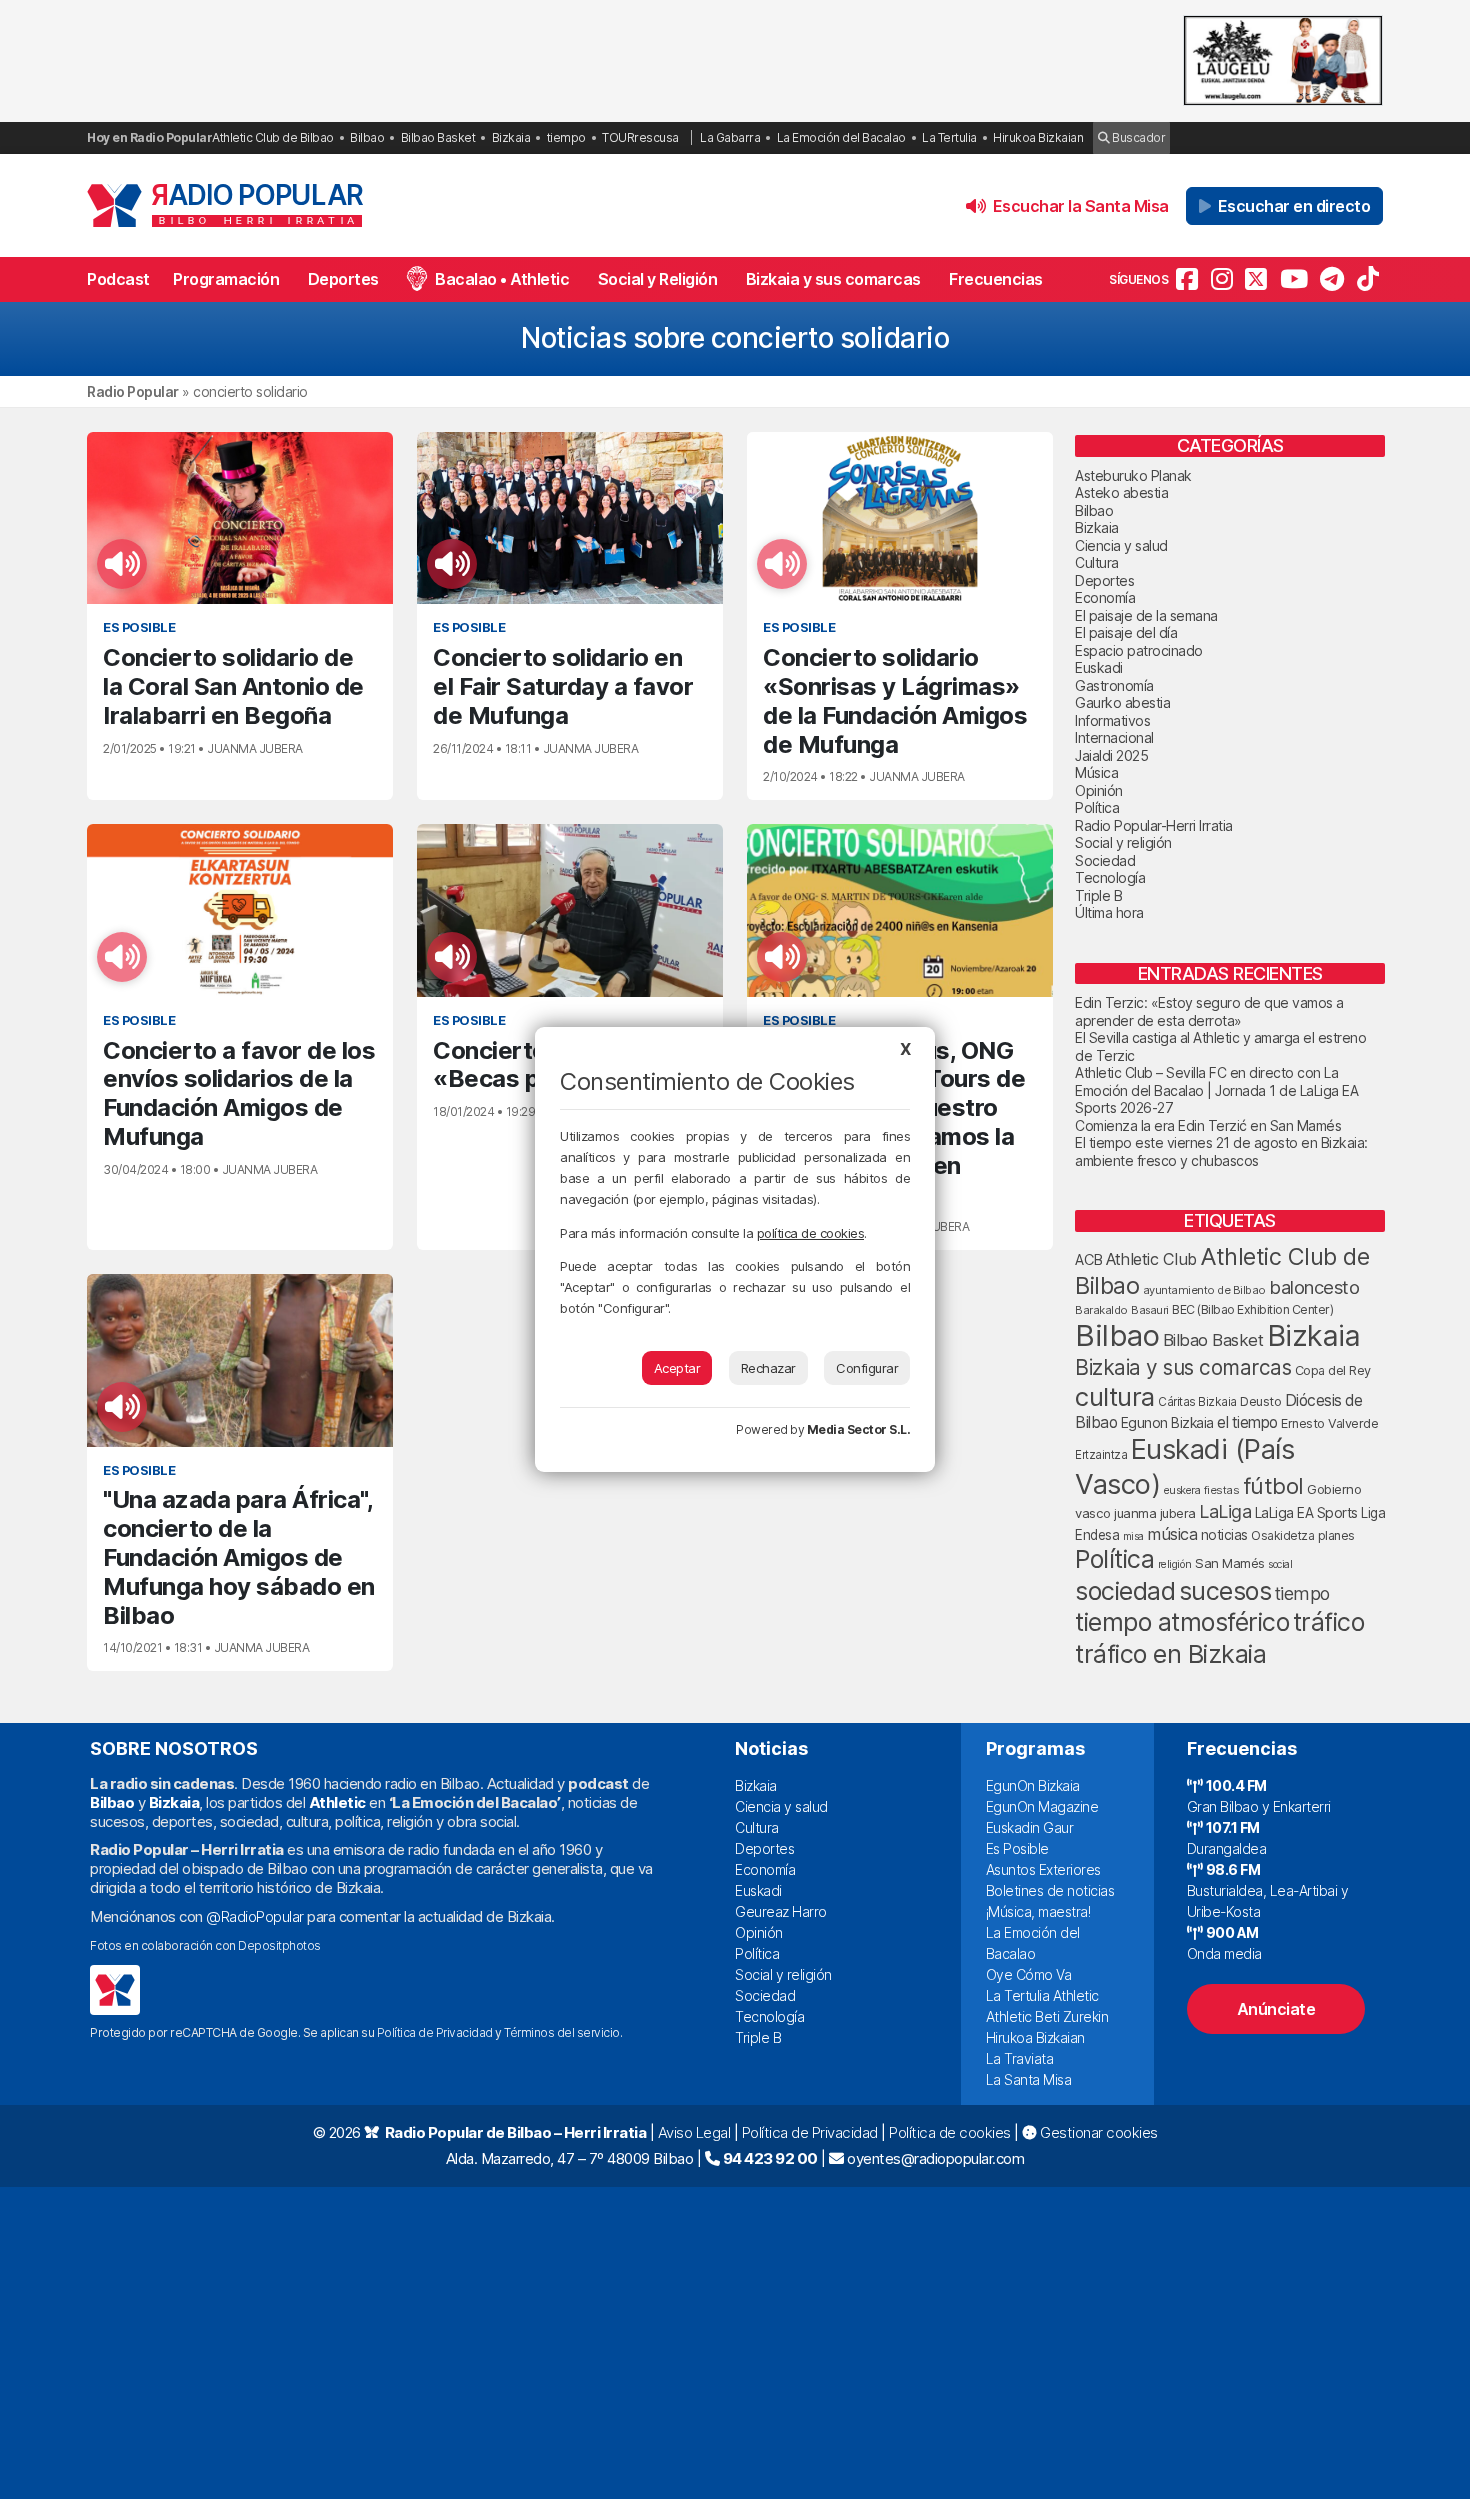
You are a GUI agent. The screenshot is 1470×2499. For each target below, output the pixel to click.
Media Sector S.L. (859, 1429)
